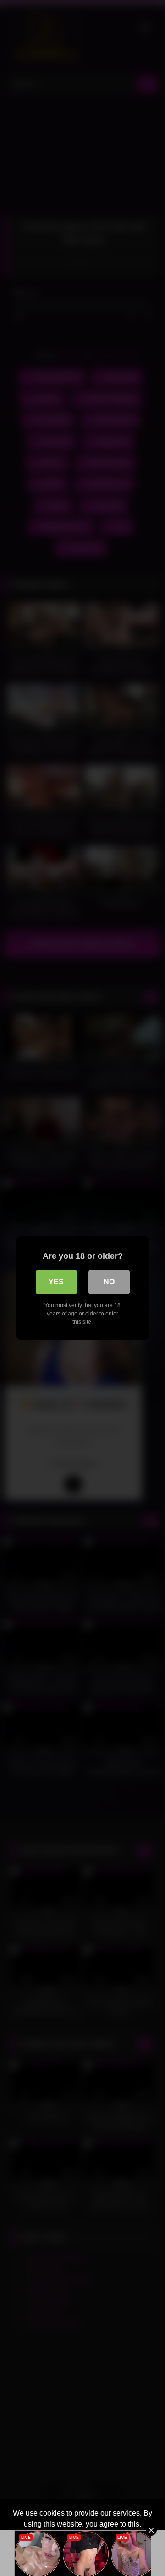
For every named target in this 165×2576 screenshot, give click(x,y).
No (109, 1282)
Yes (56, 1282)
